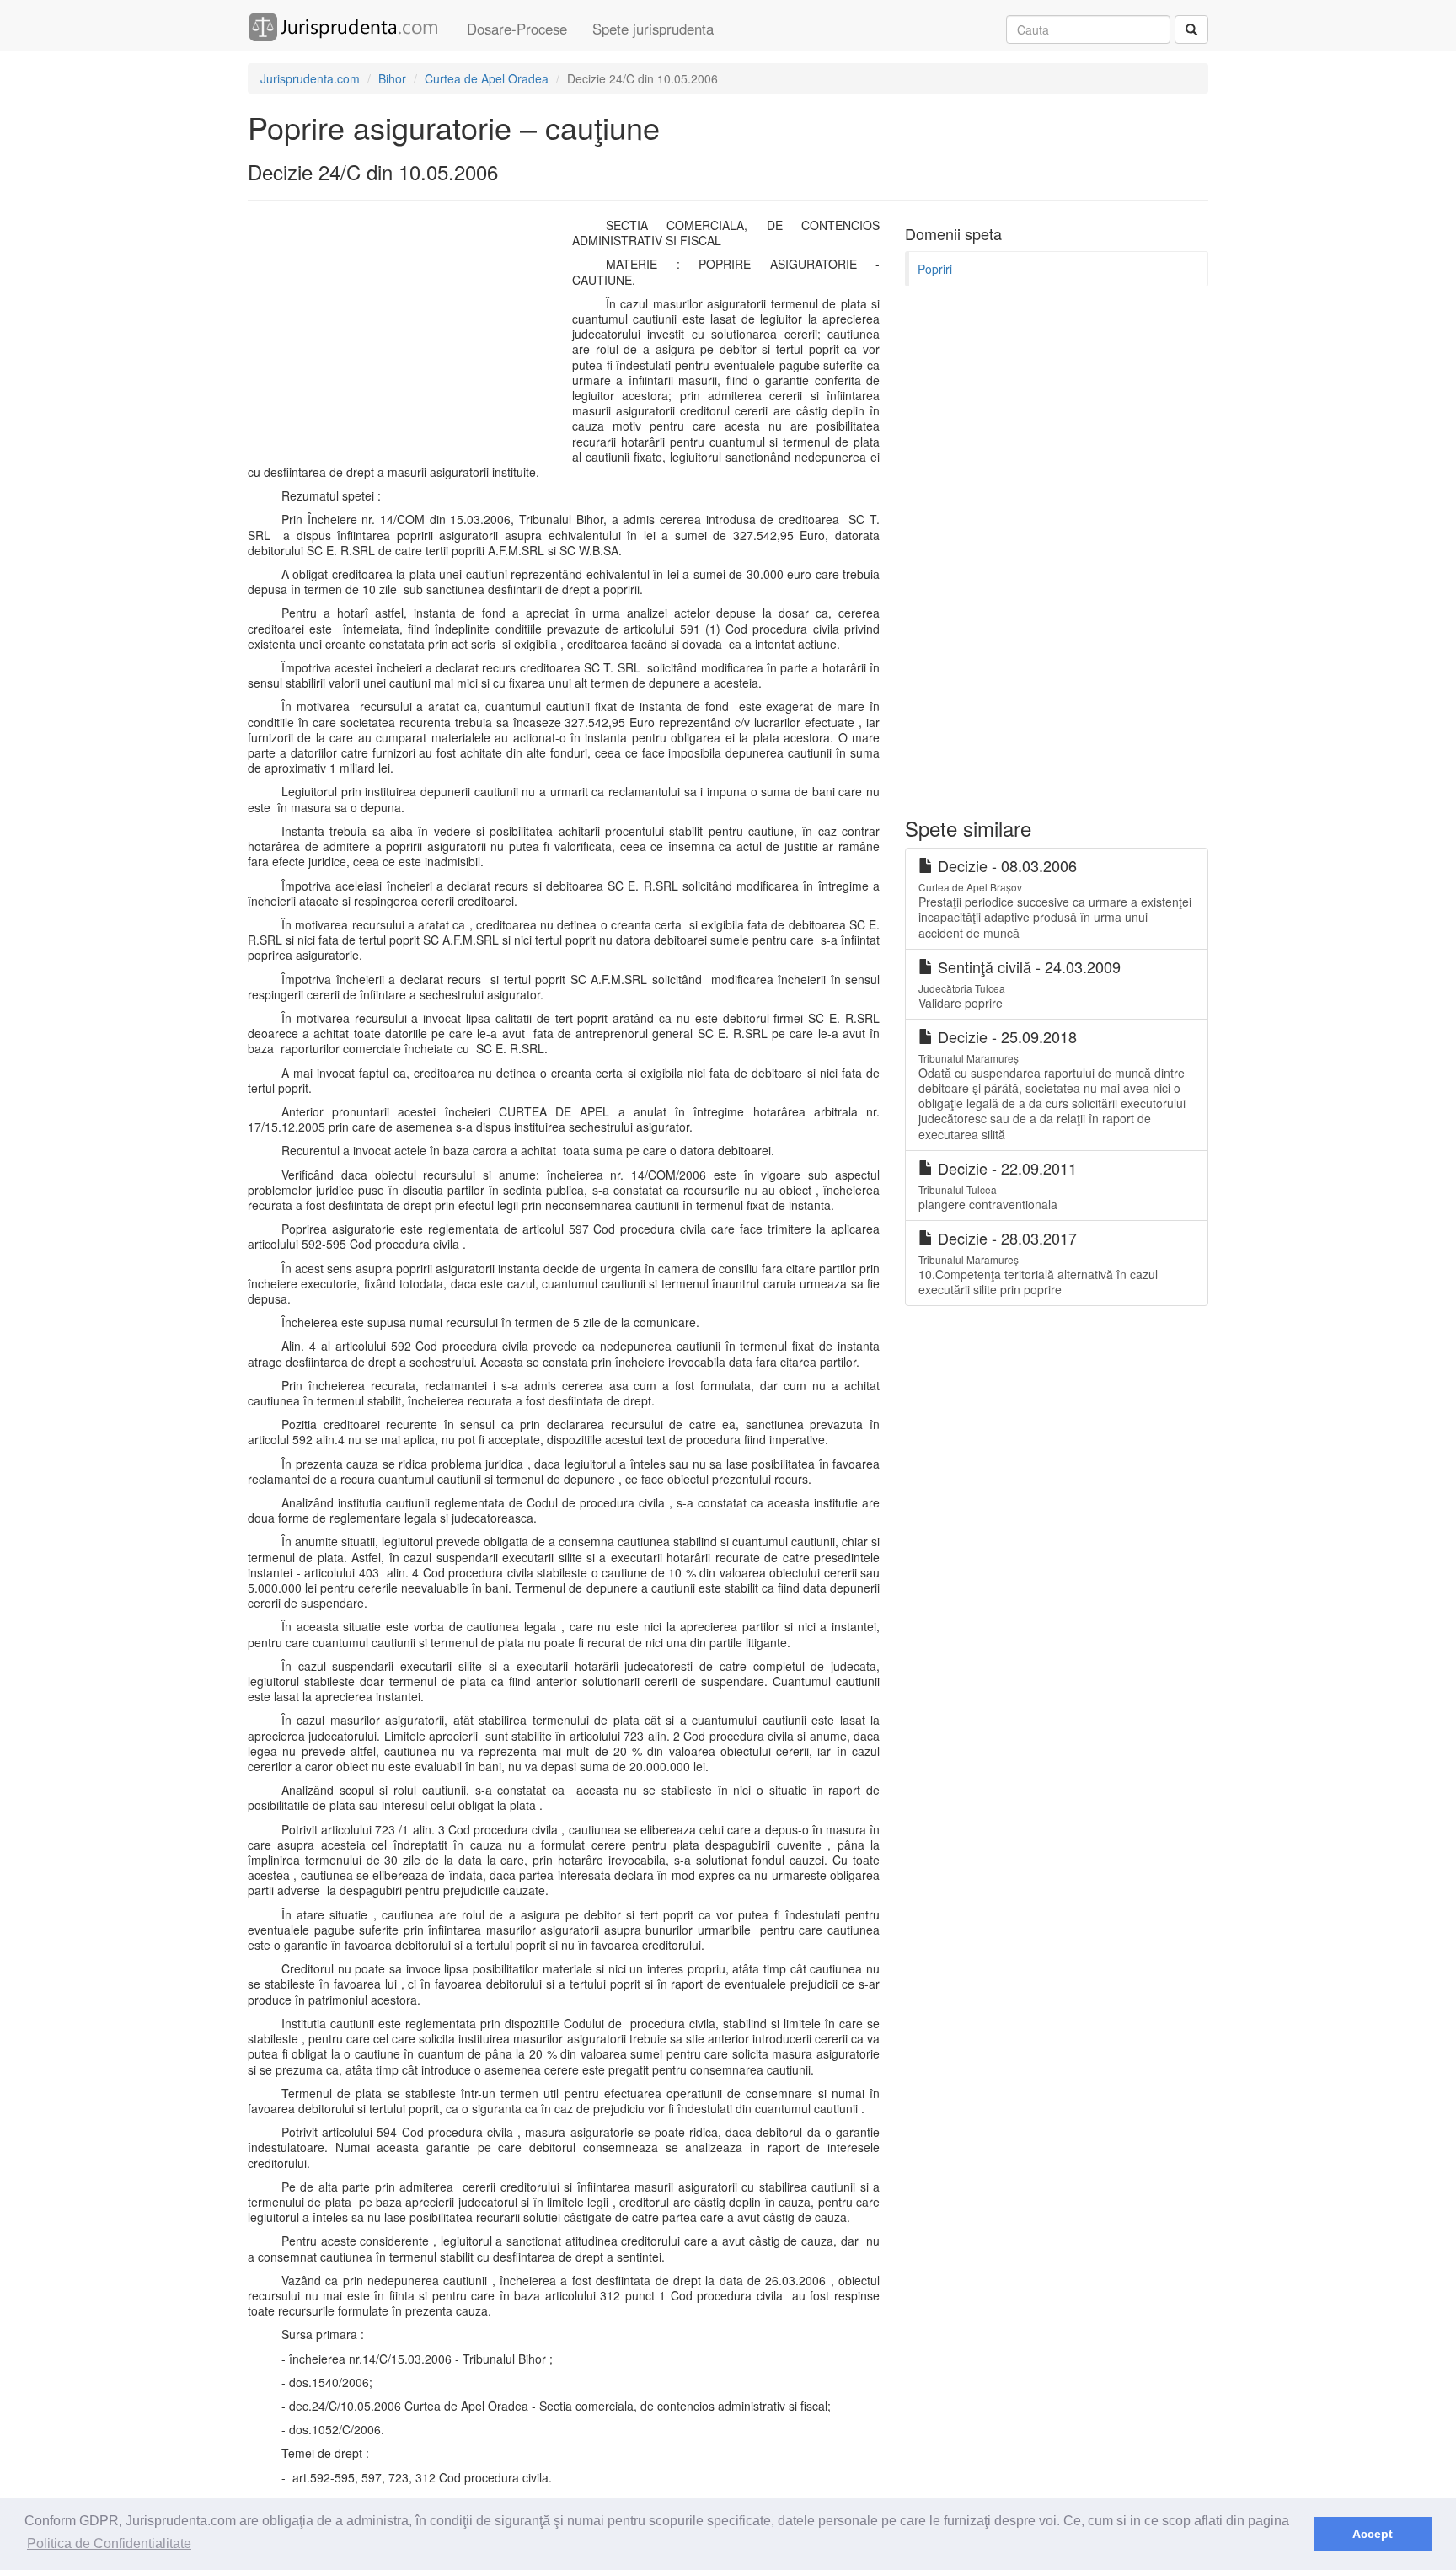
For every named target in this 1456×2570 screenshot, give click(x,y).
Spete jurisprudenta (653, 29)
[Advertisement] (406, 340)
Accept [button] (1373, 2534)
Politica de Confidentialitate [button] (109, 2543)
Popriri (935, 269)
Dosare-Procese (517, 29)
